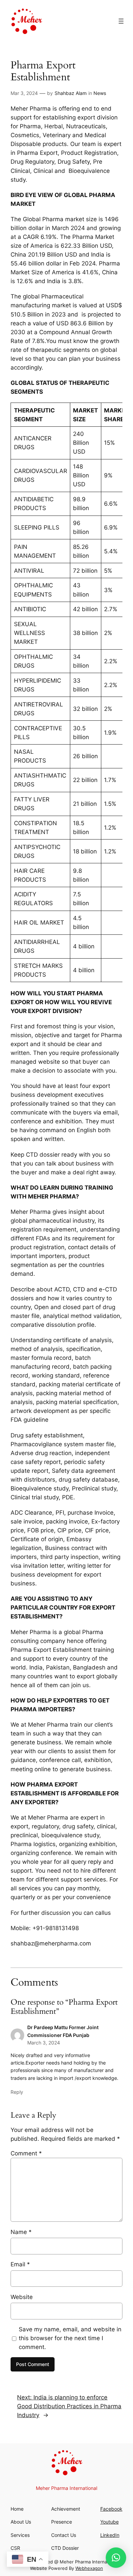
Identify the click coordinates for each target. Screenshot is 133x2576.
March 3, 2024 (44, 2043)
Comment (26, 2153)
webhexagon (89, 2568)
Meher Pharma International (78, 21)
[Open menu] (121, 21)
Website (22, 2297)
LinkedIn (110, 2535)
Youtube (109, 2522)
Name (21, 2232)
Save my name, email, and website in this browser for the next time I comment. (70, 2338)
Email (20, 2264)
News (100, 93)
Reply (17, 2092)
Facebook (111, 2509)
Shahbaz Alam (71, 93)
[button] (116, 2558)
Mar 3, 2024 (24, 93)
